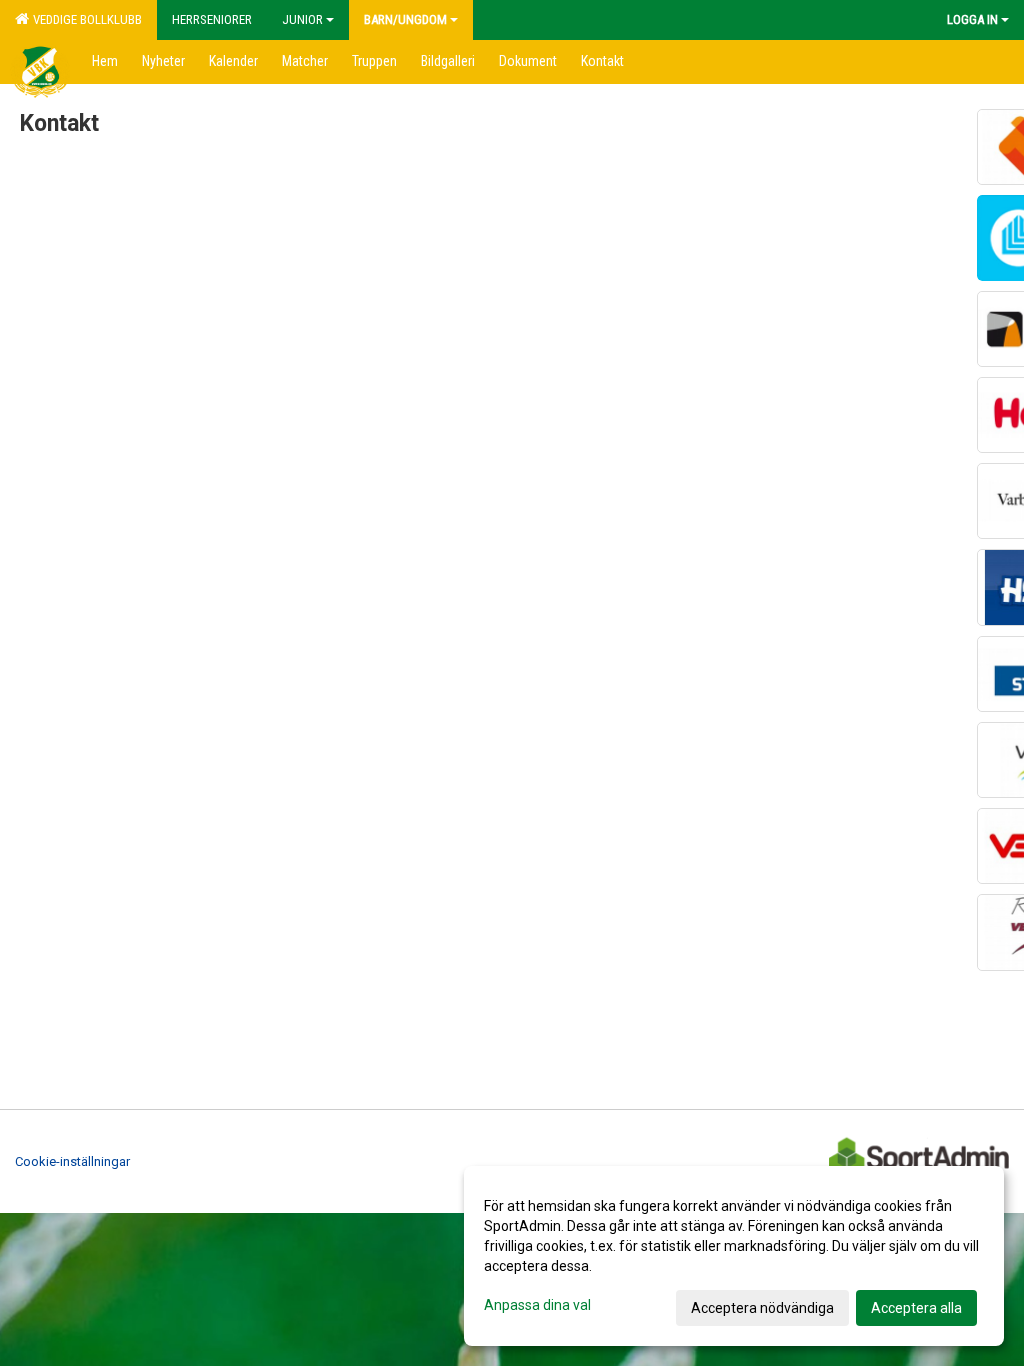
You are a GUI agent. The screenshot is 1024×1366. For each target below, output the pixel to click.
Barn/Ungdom (405, 19)
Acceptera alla (916, 1308)
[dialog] (734, 1256)
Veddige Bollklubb (84, 19)
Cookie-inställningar (72, 1161)
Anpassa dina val (537, 1305)
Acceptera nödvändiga (762, 1308)
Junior (302, 19)
